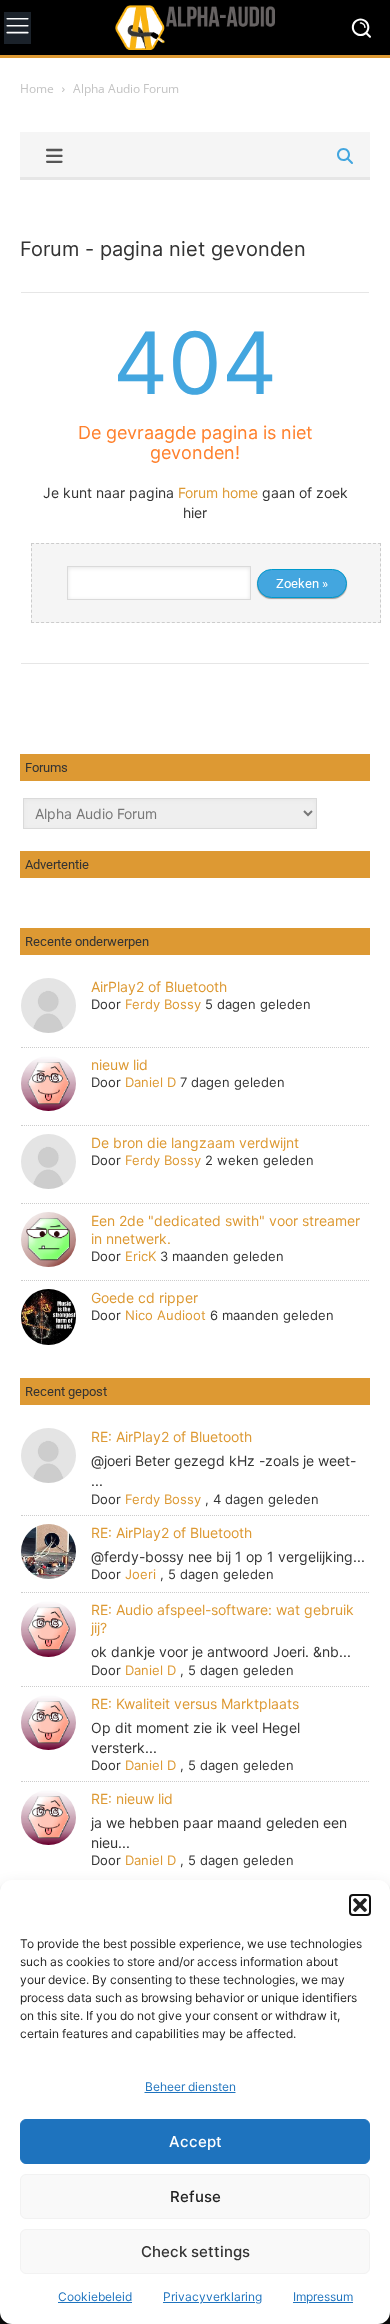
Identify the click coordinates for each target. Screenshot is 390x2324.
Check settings (195, 2251)
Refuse (195, 2196)
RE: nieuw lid (132, 1798)
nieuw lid (119, 1064)
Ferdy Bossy (163, 1004)
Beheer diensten (190, 2086)
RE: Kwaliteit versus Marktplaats (195, 1703)
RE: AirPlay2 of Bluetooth (171, 1436)
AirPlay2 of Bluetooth (159, 986)
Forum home (218, 492)
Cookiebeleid (95, 2296)
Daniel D (150, 1082)
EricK (140, 1256)
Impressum (323, 2296)
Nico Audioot (165, 1315)
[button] (360, 1905)
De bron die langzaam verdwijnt (195, 1142)
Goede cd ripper (144, 1297)
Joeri (140, 1574)
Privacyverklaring (212, 2296)
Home (37, 88)
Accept (195, 2141)
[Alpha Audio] (195, 27)
